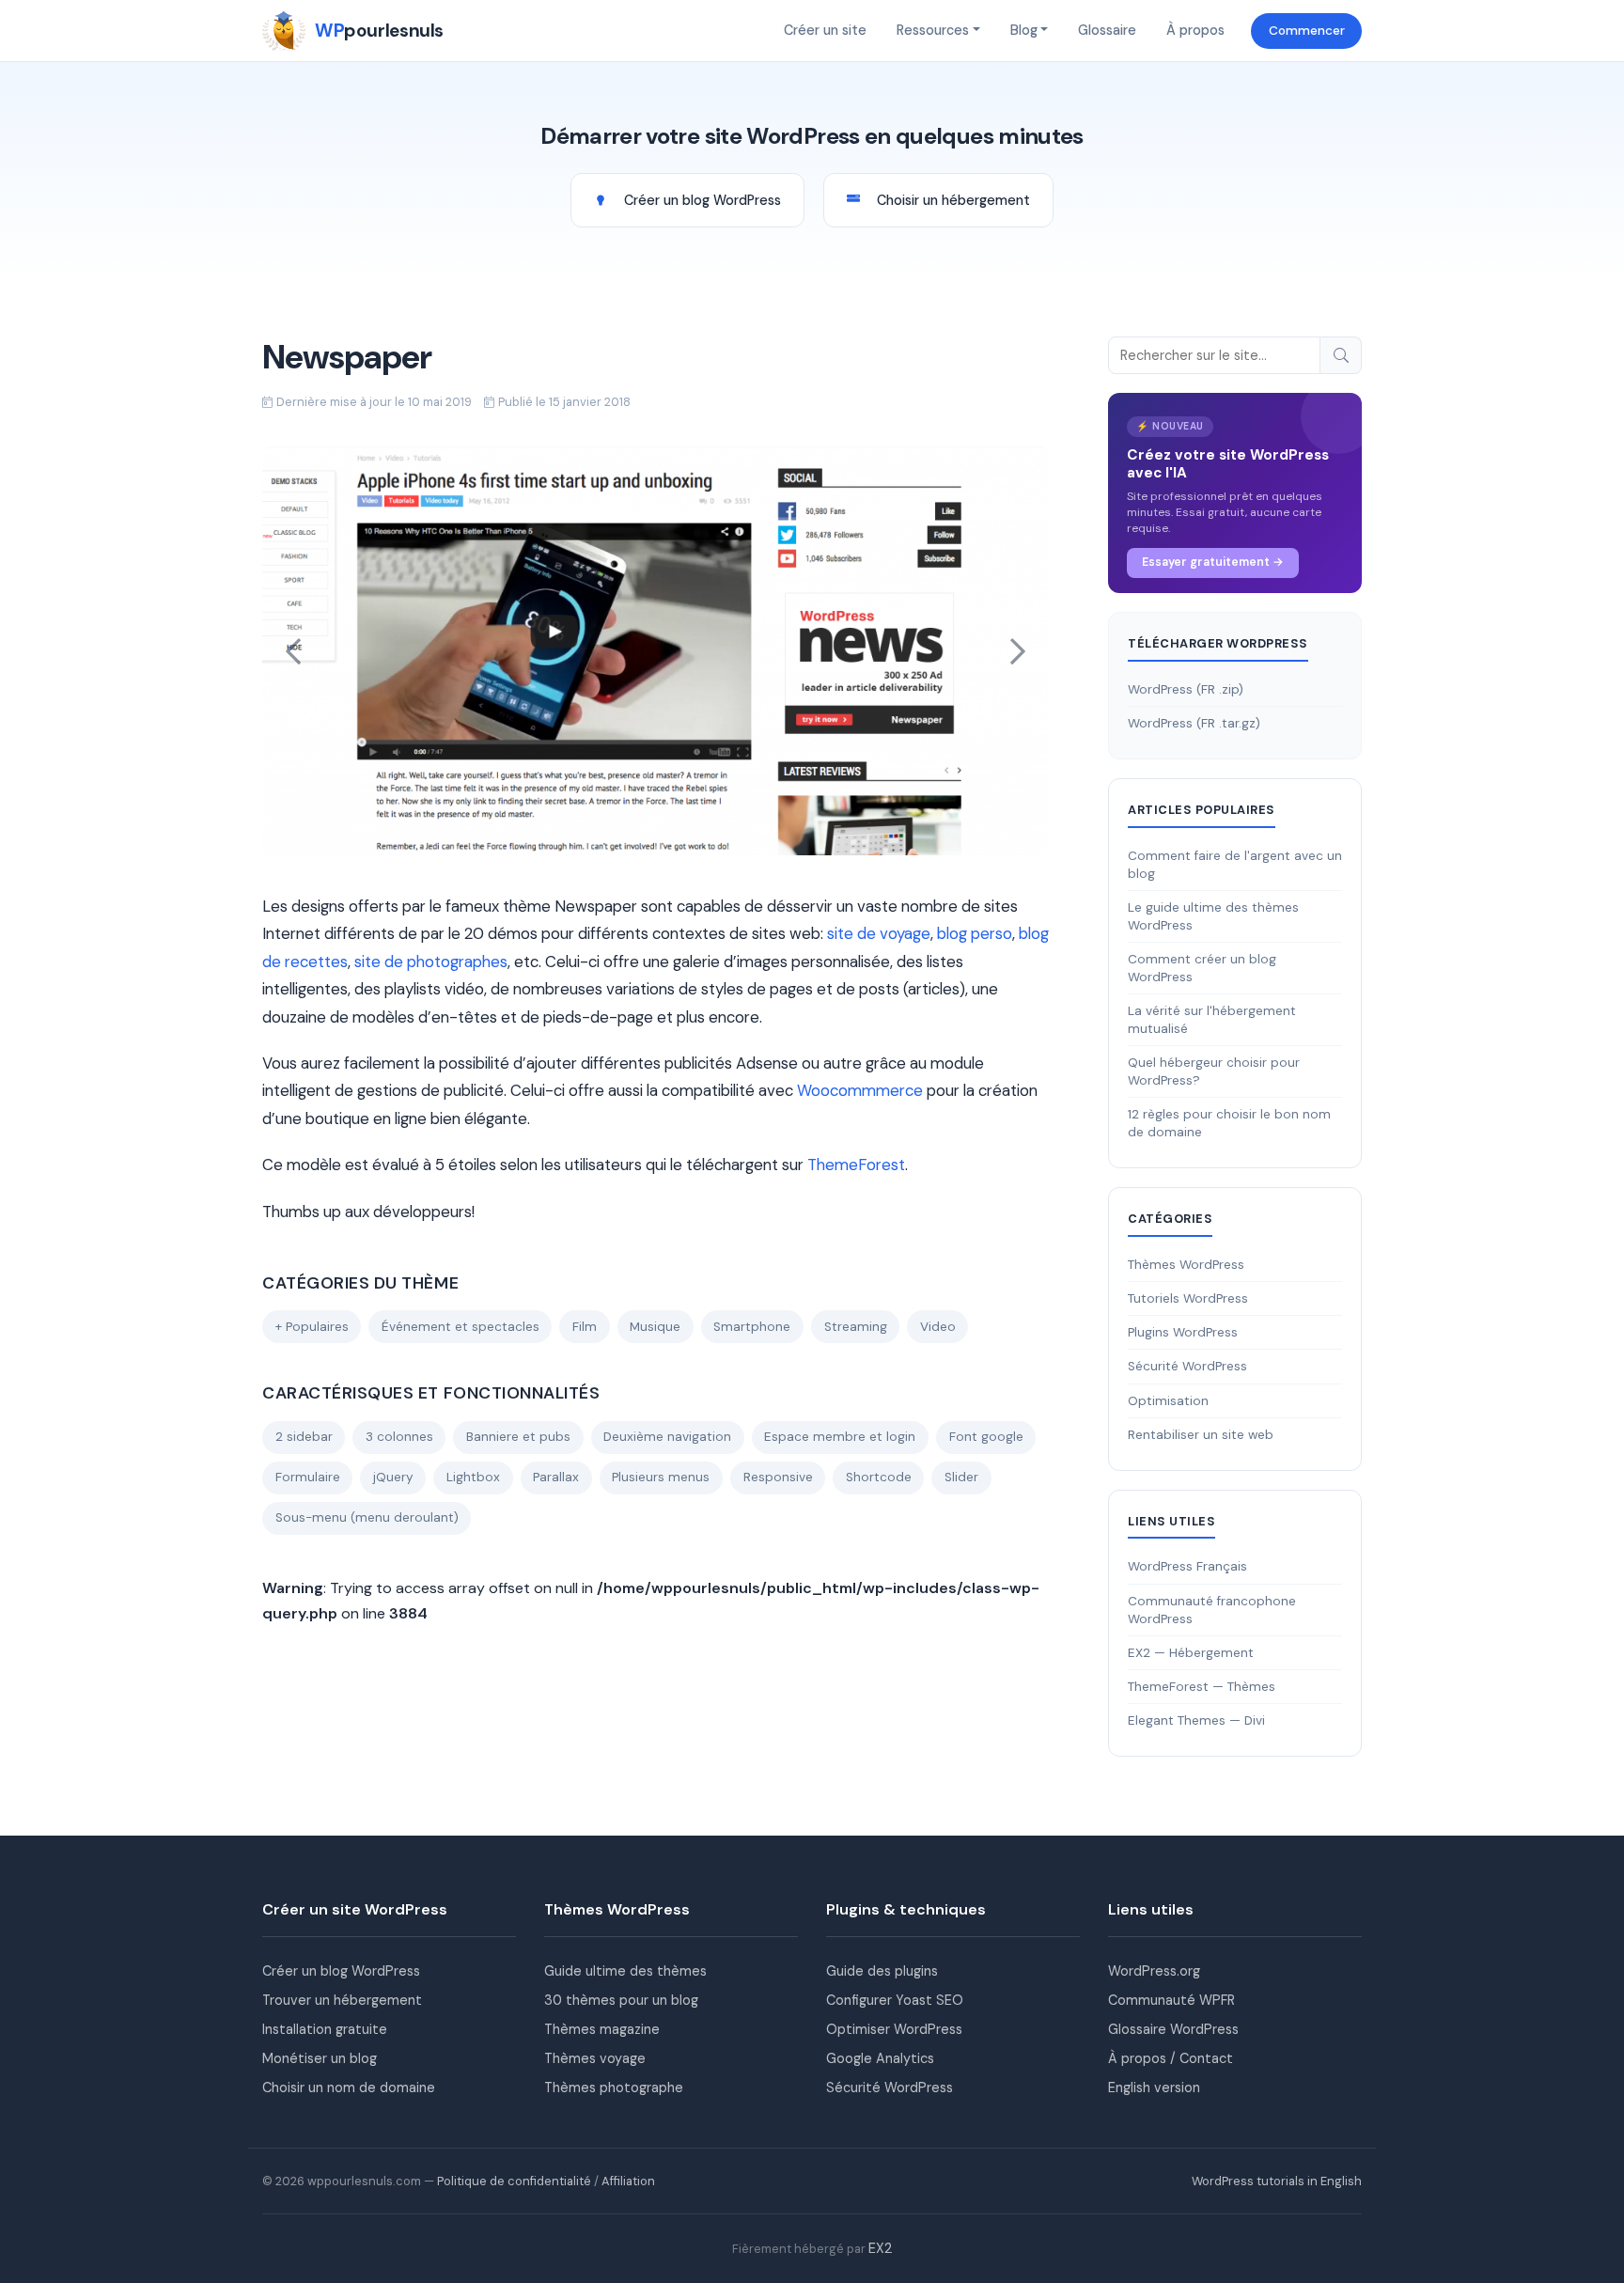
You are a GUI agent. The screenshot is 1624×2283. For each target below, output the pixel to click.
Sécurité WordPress (1187, 1366)
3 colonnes (399, 1437)
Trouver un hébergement (342, 2000)
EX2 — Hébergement (1191, 1653)
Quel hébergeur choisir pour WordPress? (1214, 1071)
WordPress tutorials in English (1277, 2181)
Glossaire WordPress (1173, 2029)
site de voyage (879, 933)
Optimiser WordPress (894, 2029)
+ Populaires (312, 1327)
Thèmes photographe (614, 2088)
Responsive (778, 1477)
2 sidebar (304, 1437)
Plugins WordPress (1183, 1332)
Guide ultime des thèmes (625, 1971)
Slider (961, 1477)
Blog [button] (1024, 30)
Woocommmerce (860, 1090)
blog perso (975, 933)
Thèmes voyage (595, 2058)
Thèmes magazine (602, 2029)
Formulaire (308, 1477)
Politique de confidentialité (514, 2181)
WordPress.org (1154, 1971)
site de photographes (431, 962)
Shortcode (879, 1477)
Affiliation (628, 2181)
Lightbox (473, 1477)
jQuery (393, 1477)
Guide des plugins (882, 1971)
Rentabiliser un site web (1201, 1435)
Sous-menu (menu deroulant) (367, 1517)
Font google (986, 1437)
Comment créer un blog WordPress (1202, 968)
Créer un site (825, 30)
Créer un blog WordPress (341, 1971)
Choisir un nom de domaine (349, 2088)
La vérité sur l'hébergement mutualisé (1212, 1020)
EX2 (880, 2248)
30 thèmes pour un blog (621, 2000)
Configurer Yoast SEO (895, 2000)
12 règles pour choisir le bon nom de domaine (1229, 1123)
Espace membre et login (840, 1437)
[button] (294, 651)
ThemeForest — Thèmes (1202, 1687)
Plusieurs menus (661, 1477)
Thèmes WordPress (1186, 1265)
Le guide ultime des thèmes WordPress (1213, 916)
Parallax (556, 1477)
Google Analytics (880, 2058)
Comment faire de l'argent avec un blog (1235, 865)
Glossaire (1107, 30)
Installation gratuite (325, 2029)
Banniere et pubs (518, 1437)
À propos (1195, 30)
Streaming (856, 1327)
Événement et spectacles (461, 1327)
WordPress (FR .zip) (1186, 689)
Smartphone (752, 1327)
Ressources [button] (933, 30)
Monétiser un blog (320, 2058)
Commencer (1307, 31)
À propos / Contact (1171, 2058)
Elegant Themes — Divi (1196, 1720)
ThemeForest (856, 1165)
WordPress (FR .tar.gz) (1194, 723)
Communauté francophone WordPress (1212, 1610)
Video (938, 1327)
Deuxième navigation (667, 1437)
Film (585, 1327)
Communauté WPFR (1171, 2000)
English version (1154, 2088)
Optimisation (1168, 1401)
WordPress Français (1187, 1566)
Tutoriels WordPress (1188, 1298)
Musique (655, 1327)
